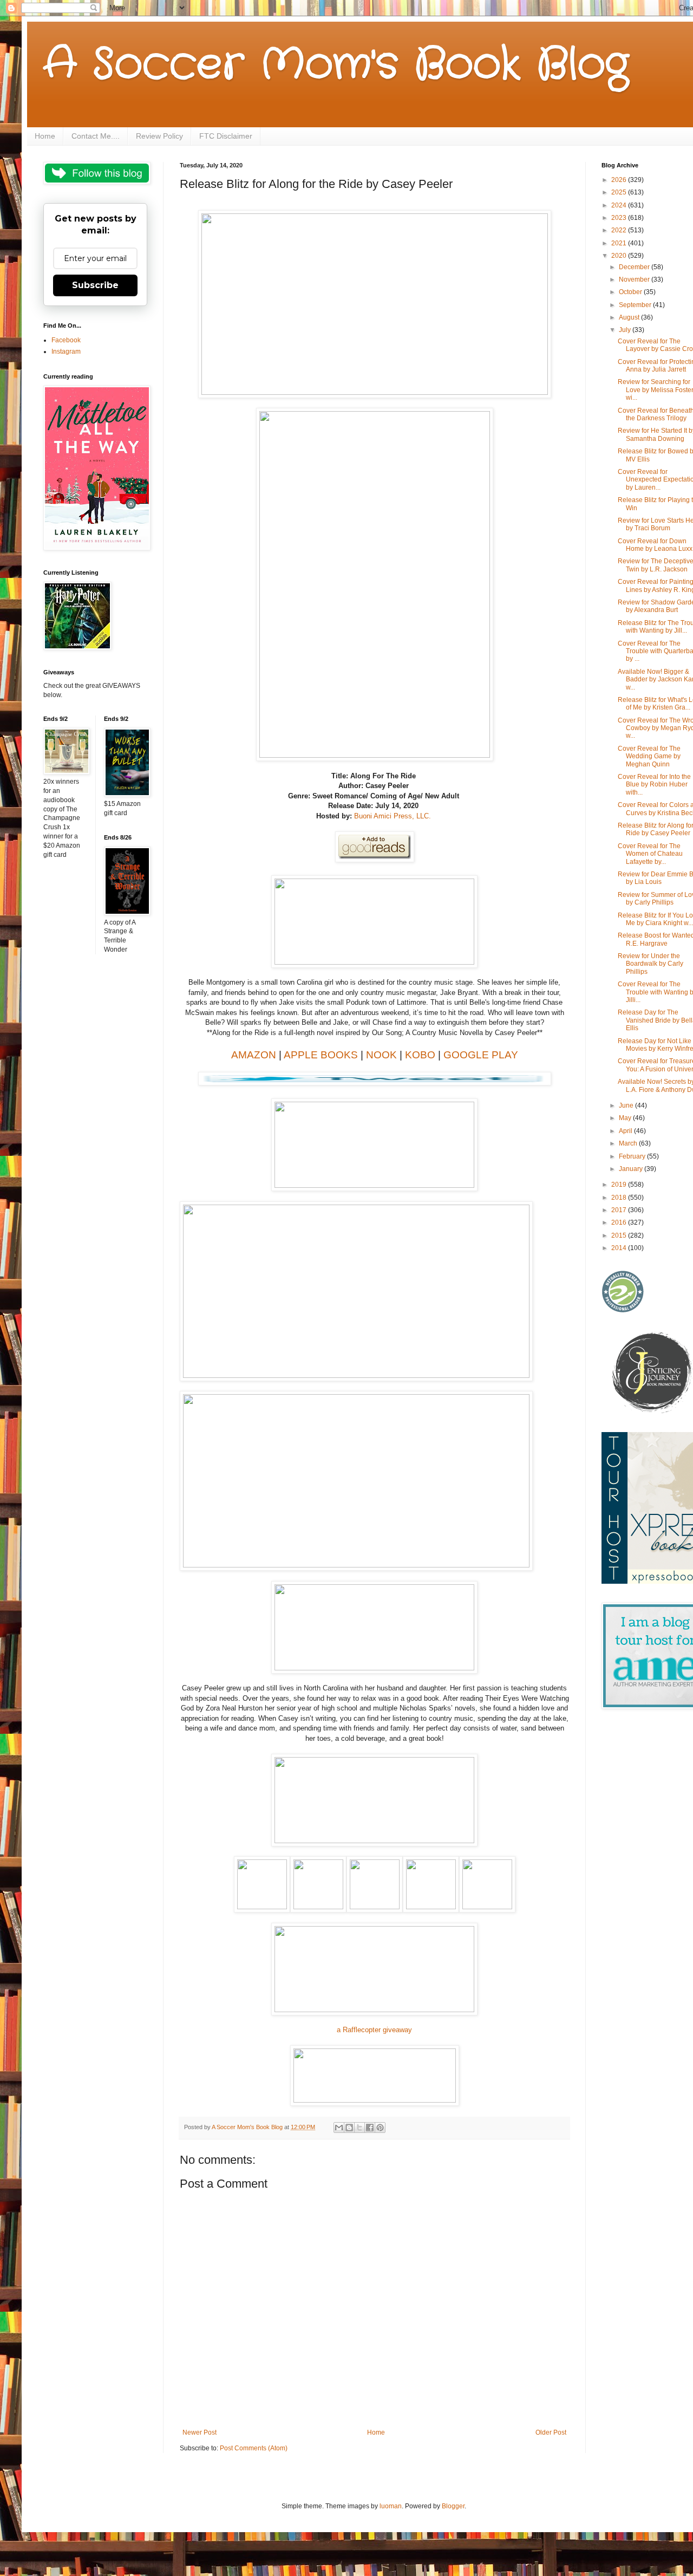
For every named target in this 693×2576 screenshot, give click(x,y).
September (636, 305)
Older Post (551, 2432)
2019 (620, 1185)
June (627, 1105)
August (630, 317)
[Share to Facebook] (370, 2128)
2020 (620, 256)
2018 (620, 1198)
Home (45, 136)
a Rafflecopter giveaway (374, 2030)
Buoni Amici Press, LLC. (394, 816)
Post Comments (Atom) (254, 2448)
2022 (620, 230)
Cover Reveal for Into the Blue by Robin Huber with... (654, 785)
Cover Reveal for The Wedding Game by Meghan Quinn (649, 756)
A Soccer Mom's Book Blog (336, 65)
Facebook (66, 340)
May (626, 1118)
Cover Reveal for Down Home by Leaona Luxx (655, 545)
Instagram (66, 352)
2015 (620, 1235)
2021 (620, 243)
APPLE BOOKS (321, 1055)
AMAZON (254, 1055)
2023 (620, 218)
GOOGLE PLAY (481, 1055)
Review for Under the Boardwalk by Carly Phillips (650, 964)
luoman (391, 2506)
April (626, 1131)
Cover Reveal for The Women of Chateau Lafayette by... (650, 854)
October (631, 292)
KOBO (420, 1055)
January (632, 1169)
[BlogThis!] (349, 2128)
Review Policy (159, 136)
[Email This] (339, 2128)
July (626, 330)
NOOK (381, 1055)
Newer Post (200, 2432)
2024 (620, 205)
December (635, 267)
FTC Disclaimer (226, 136)
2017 (620, 1210)
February (633, 1156)
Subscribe (95, 285)
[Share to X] (359, 2128)
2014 (620, 1248)
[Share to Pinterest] (380, 2128)
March (629, 1143)
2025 (620, 192)
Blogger (453, 2506)
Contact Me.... (96, 136)
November (635, 279)
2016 (620, 1222)
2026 (620, 180)
